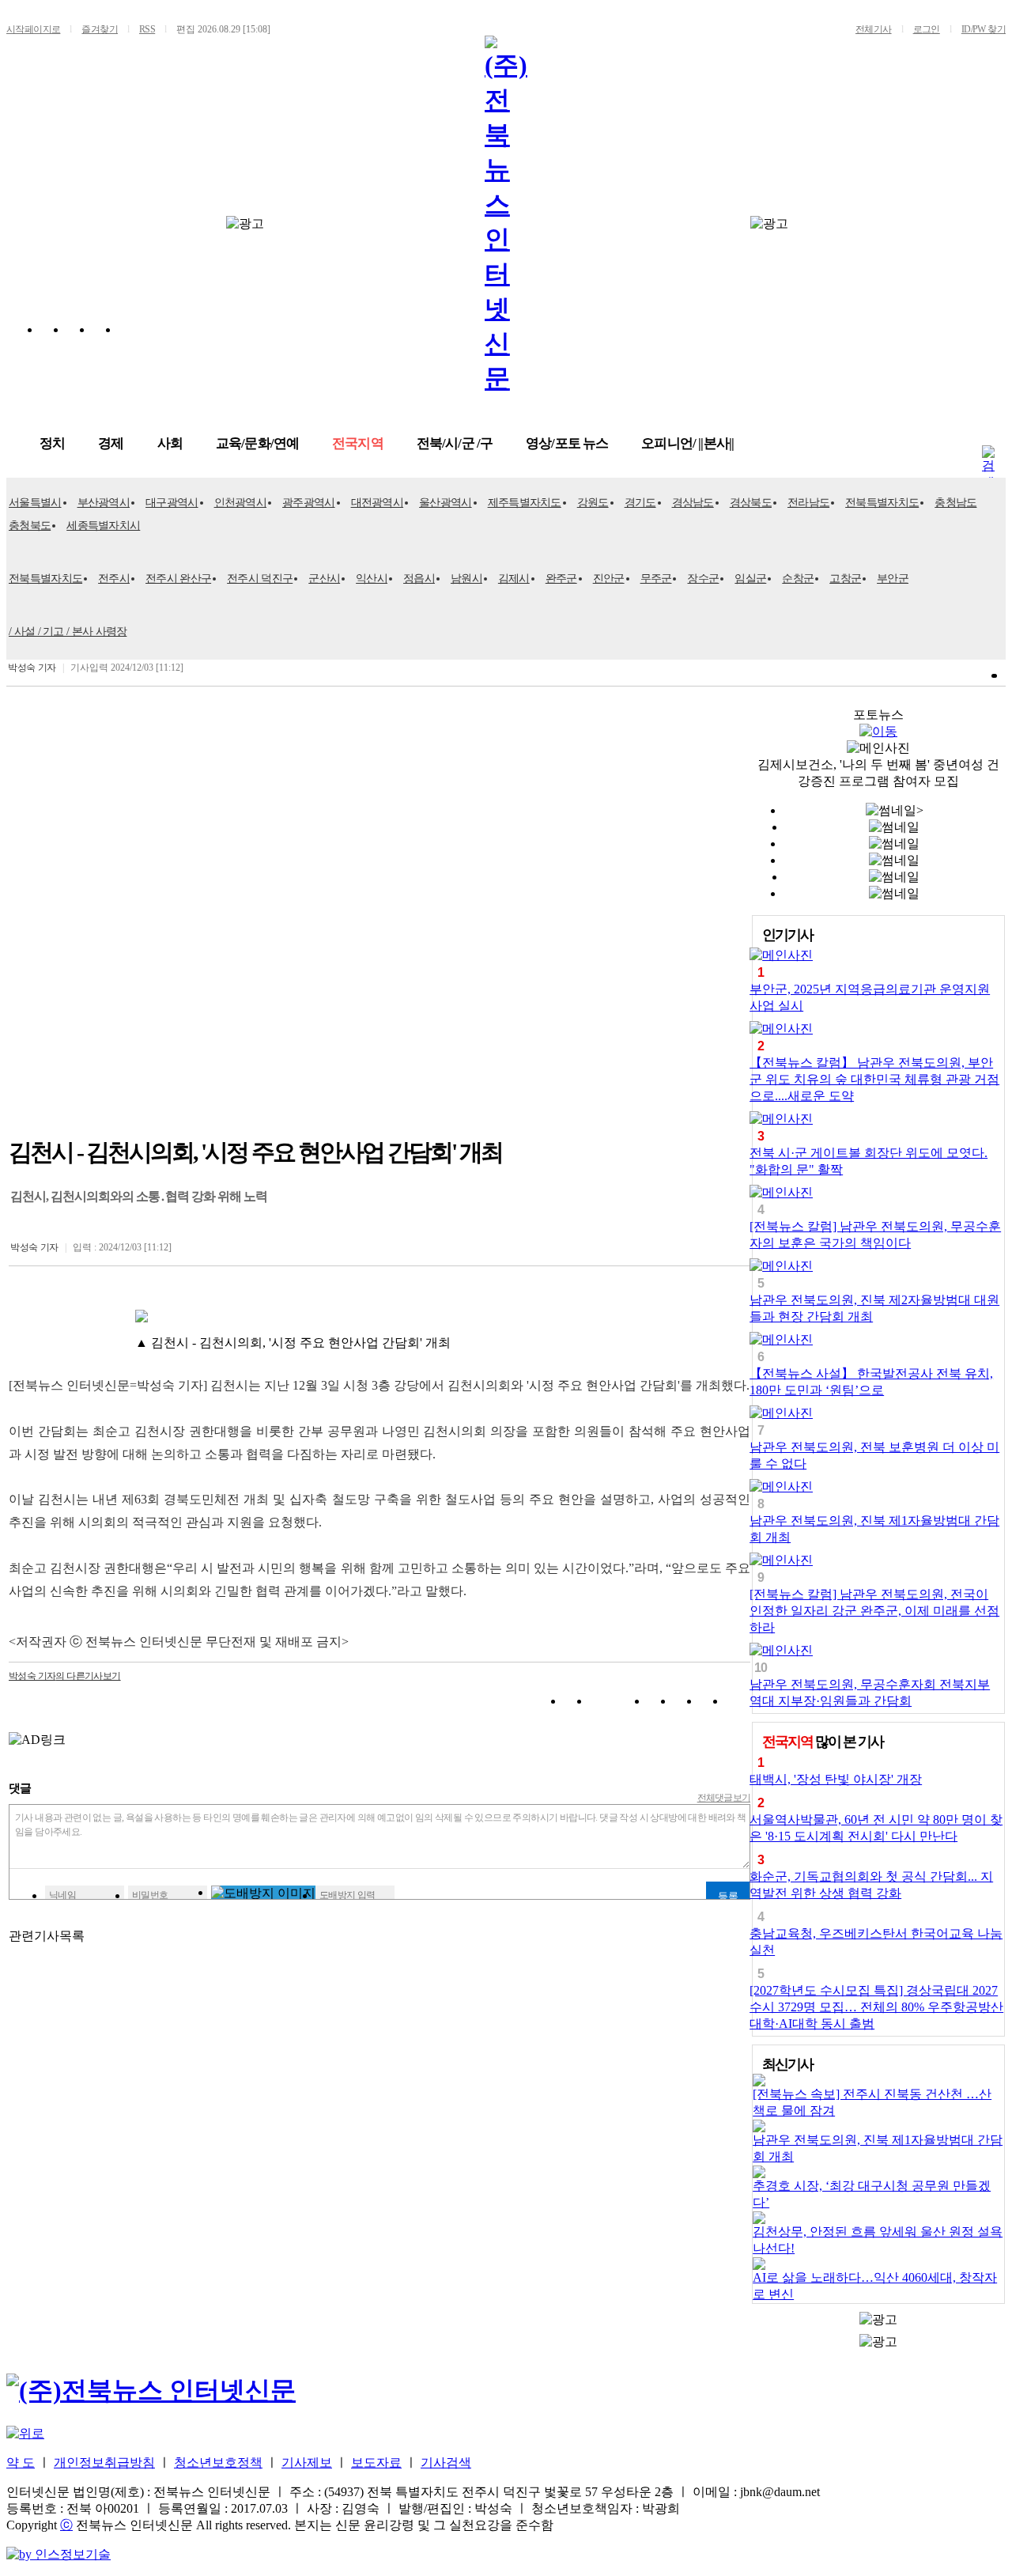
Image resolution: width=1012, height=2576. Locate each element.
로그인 (927, 29)
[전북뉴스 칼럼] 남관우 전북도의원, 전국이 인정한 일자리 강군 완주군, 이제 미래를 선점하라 (874, 1611)
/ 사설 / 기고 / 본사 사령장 (68, 632)
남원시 (466, 579)
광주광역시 (309, 503)
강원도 (593, 503)
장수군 (703, 579)
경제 (111, 443)
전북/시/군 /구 (455, 443)
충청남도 (955, 503)
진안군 (609, 579)
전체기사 (874, 29)
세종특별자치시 (103, 526)
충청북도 (30, 526)
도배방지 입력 (347, 1895)
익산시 (372, 579)
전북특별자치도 (882, 503)
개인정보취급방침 (104, 2463)
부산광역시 (104, 503)
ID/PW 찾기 (984, 29)
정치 (52, 443)
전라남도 (808, 503)
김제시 (514, 579)
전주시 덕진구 (260, 579)
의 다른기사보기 (65, 1676)
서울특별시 (35, 503)
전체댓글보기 (724, 1798)
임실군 (750, 579)
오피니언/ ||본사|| (687, 443)
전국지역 (358, 443)
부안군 (893, 579)
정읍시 (419, 579)
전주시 (114, 579)
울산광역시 (446, 503)
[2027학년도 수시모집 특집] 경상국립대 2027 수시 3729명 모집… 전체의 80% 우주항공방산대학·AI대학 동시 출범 (876, 2007)
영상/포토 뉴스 (567, 443)
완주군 (561, 579)
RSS (147, 29)
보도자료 (376, 2463)
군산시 (324, 579)
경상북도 (751, 503)
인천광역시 (241, 503)
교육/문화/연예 (257, 443)
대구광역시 (172, 503)
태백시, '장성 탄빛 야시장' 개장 (836, 1779)
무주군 (656, 579)
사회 (170, 443)
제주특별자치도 (525, 503)
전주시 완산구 (178, 579)
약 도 (21, 2463)
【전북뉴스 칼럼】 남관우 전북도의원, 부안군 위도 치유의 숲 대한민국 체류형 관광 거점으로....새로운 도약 (874, 1079)
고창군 (845, 579)
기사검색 (446, 2463)
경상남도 (693, 503)
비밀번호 (150, 1895)
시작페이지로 (33, 29)
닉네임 (62, 1895)
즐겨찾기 (100, 29)
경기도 (640, 503)
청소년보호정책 (218, 2463)
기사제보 (307, 2463)
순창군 (798, 579)
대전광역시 (378, 503)
